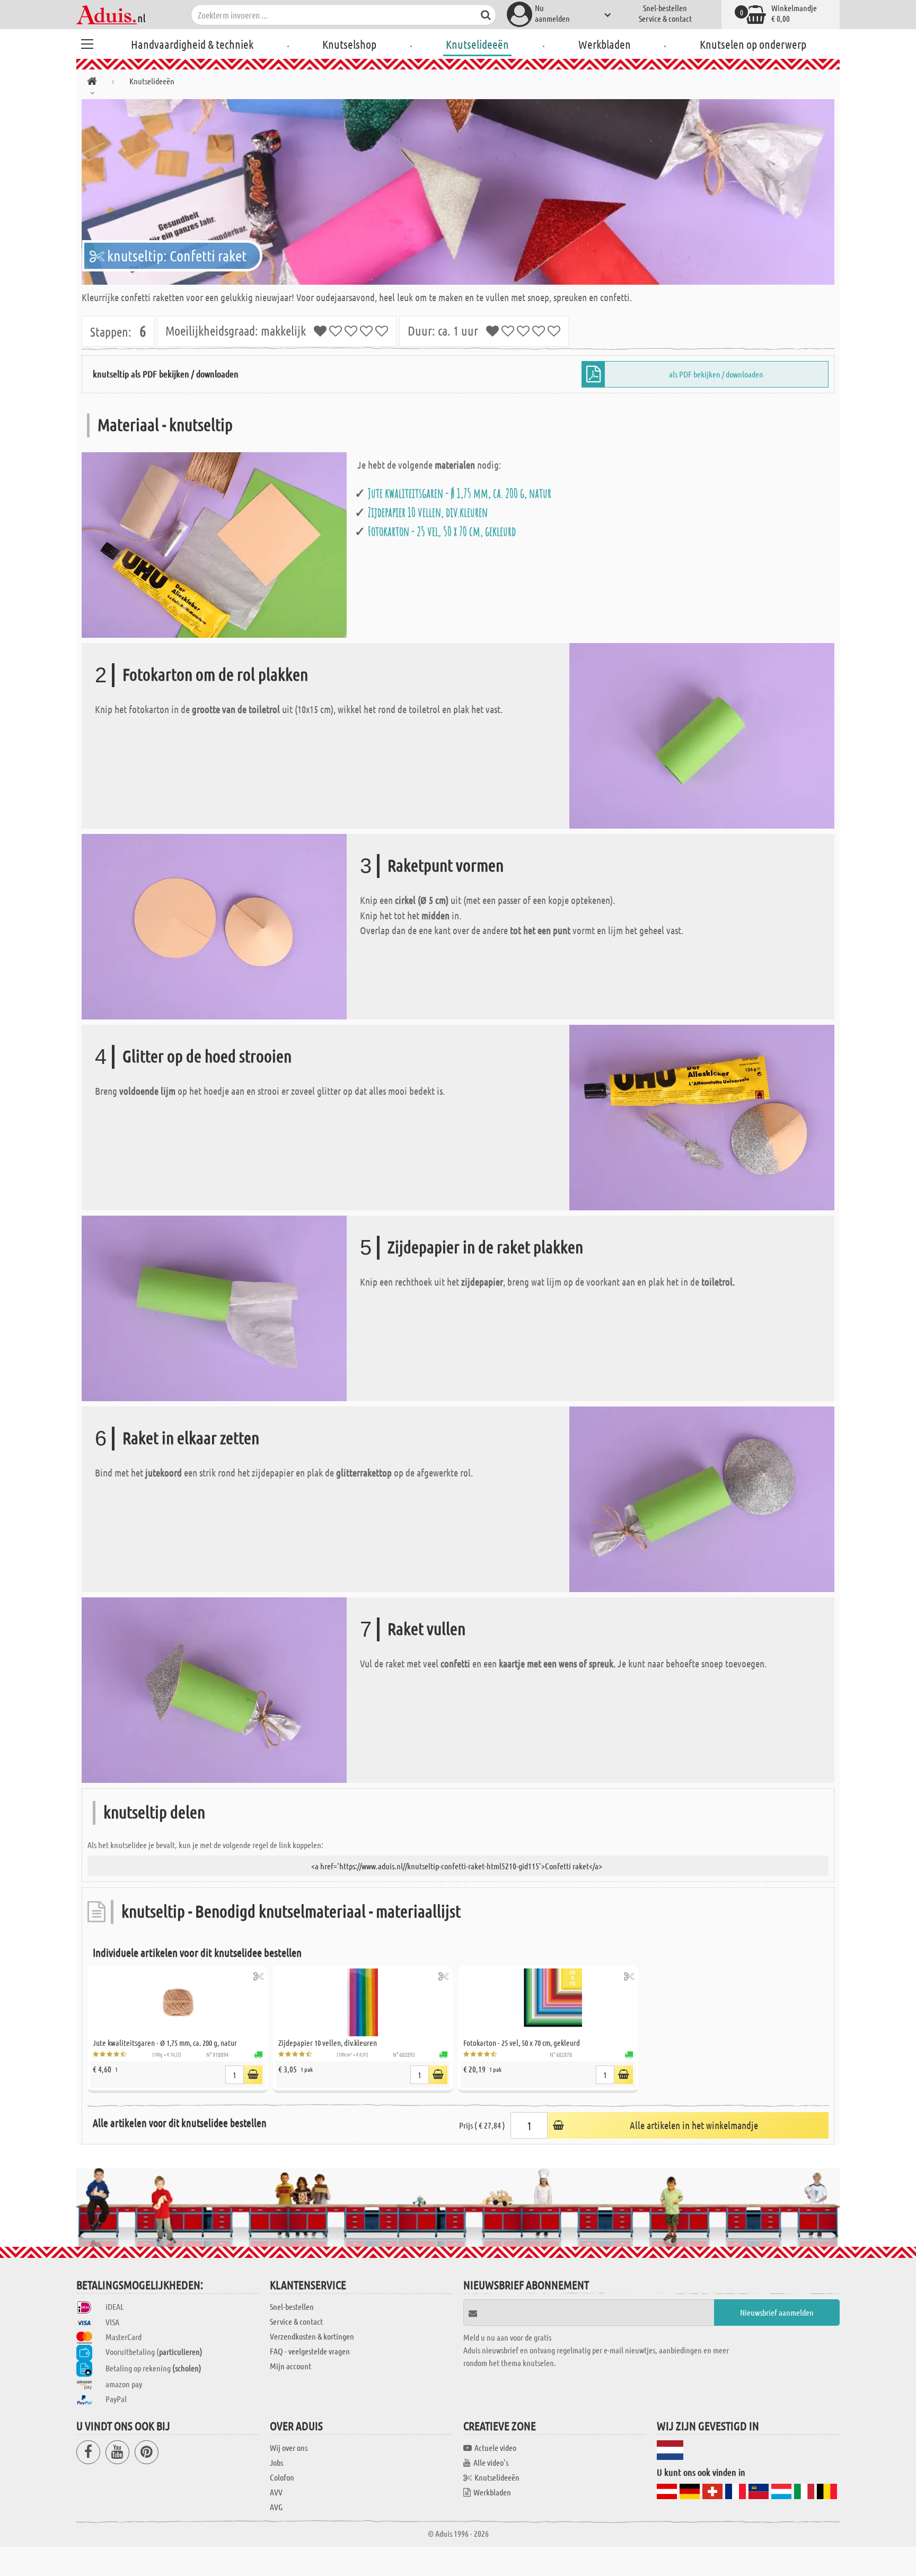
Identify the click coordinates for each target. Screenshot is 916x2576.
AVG (276, 2507)
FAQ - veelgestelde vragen (310, 2351)
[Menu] (87, 42)
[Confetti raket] (458, 192)
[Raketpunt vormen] (214, 925)
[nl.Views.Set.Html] (258, 1976)
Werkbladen (605, 44)
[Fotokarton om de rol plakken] (702, 735)
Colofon (282, 2477)
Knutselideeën (477, 44)
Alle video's (491, 2462)
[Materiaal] (214, 544)
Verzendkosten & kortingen (312, 2336)
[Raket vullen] (214, 1689)
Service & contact (665, 18)
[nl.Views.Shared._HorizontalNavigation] (92, 83)
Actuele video (495, 2447)
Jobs (276, 2462)
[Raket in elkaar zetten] (702, 1498)
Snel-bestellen (665, 8)
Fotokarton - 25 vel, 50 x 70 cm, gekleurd (442, 531)
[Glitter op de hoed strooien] (702, 1116)
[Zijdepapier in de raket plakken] (214, 1307)
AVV (276, 2492)
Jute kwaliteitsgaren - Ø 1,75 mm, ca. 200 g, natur (460, 493)
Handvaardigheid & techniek (192, 44)
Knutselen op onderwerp (753, 44)
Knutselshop (349, 44)
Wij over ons (289, 2447)
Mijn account (290, 2366)
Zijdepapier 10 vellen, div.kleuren (428, 512)
